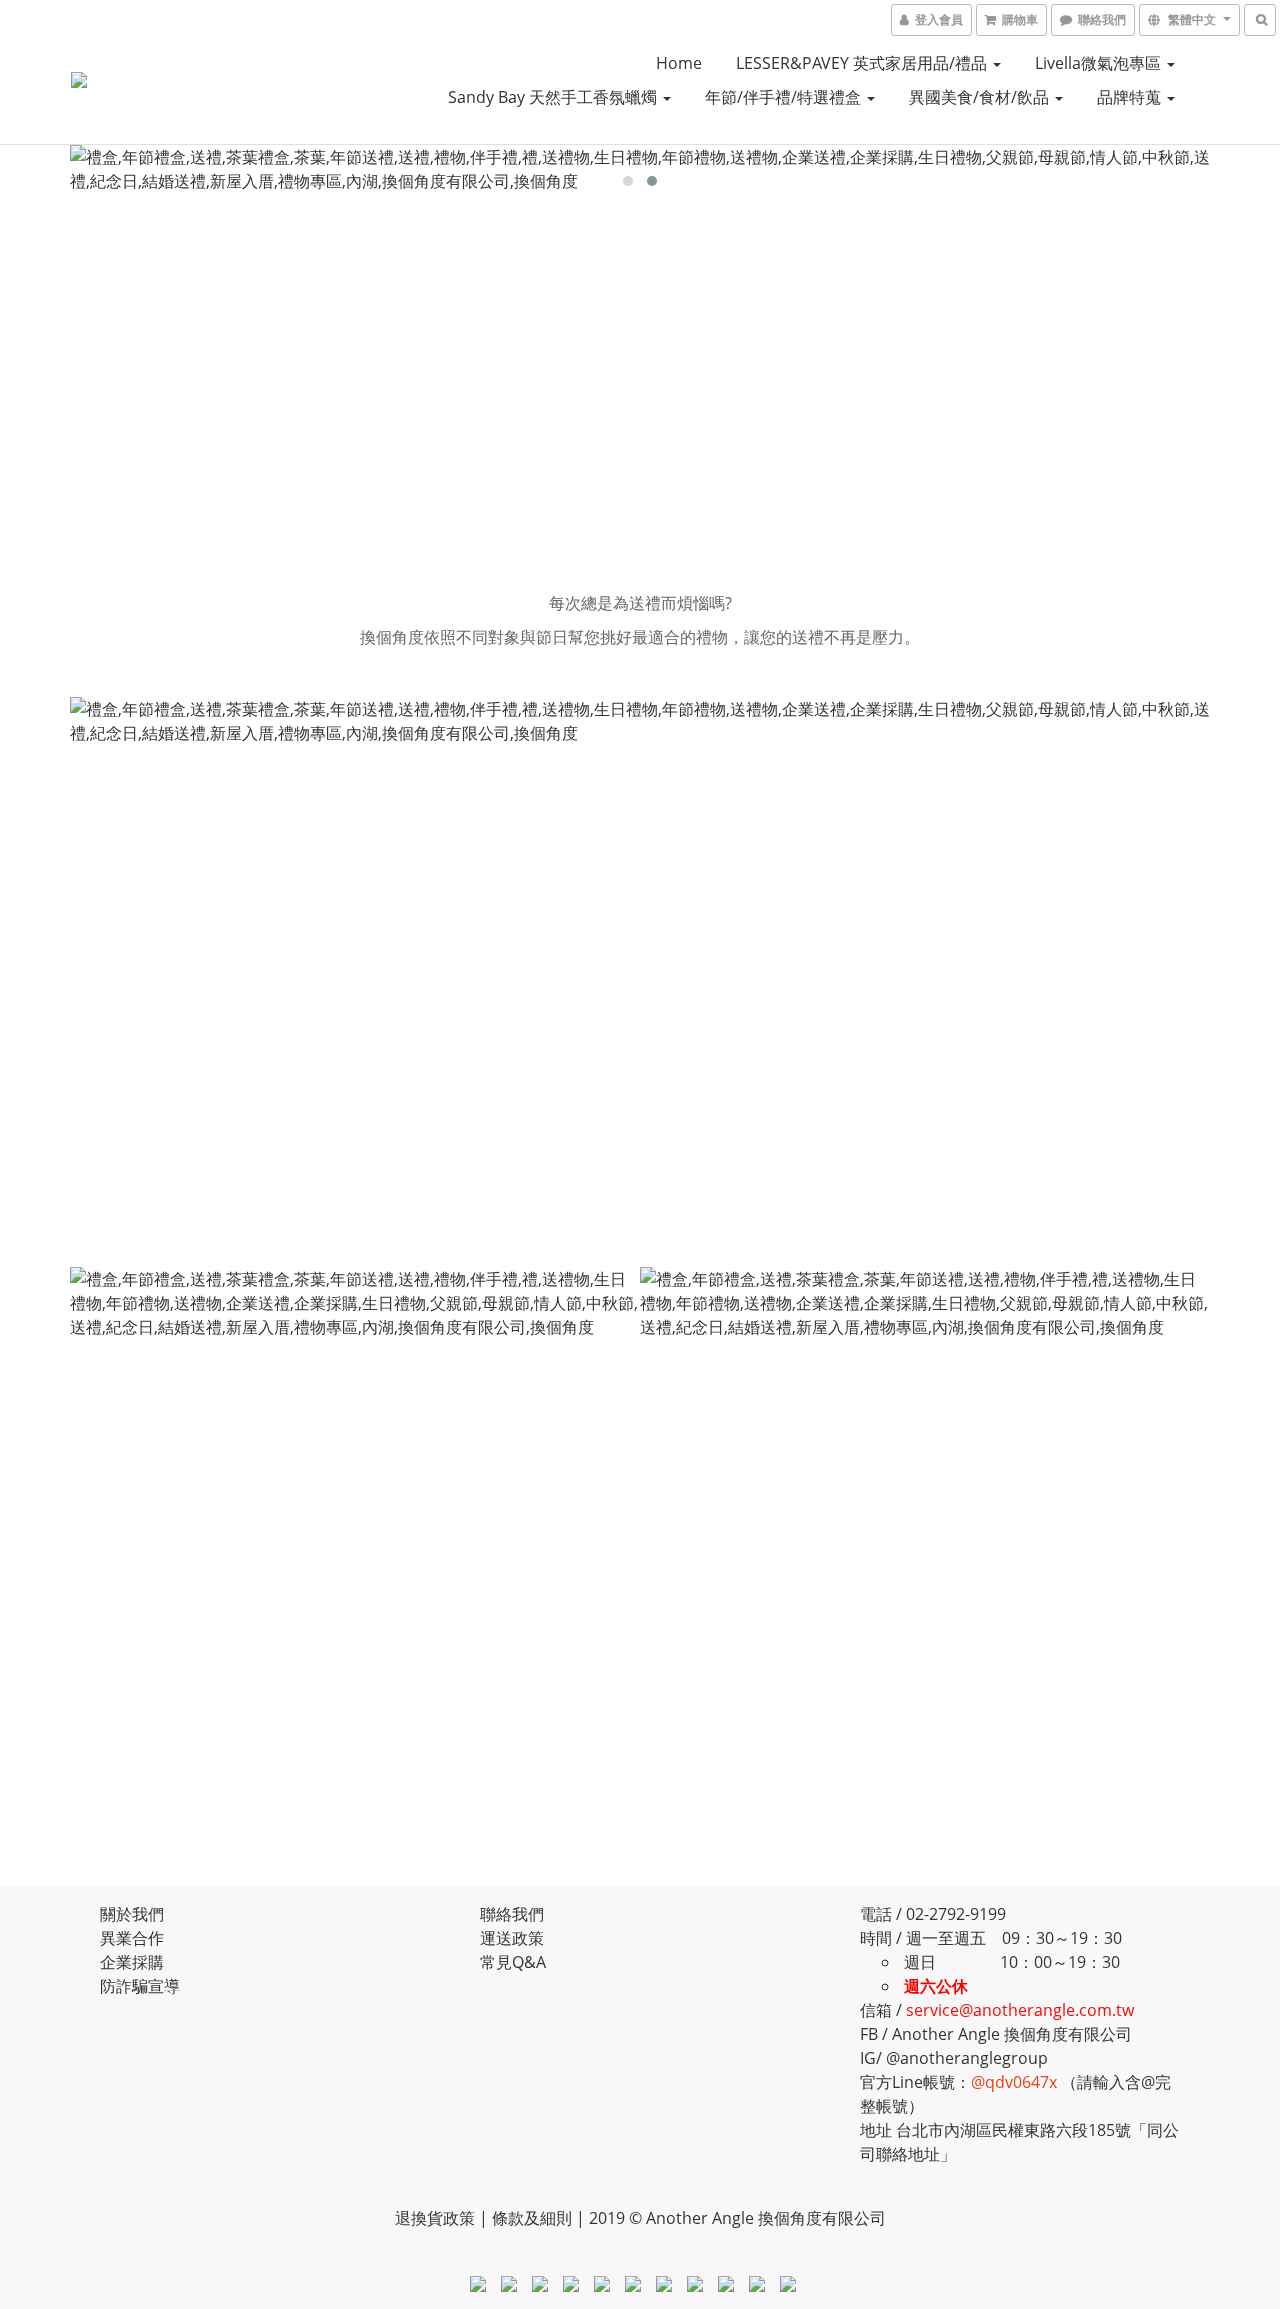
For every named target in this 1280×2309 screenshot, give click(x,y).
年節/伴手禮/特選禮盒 (785, 97)
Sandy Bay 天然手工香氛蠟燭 (554, 97)
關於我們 (132, 1914)
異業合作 (132, 1938)
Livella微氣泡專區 (1100, 63)
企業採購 (132, 1962)
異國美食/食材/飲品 (981, 97)
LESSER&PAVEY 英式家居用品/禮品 (863, 63)
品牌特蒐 (1131, 97)
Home (679, 63)
